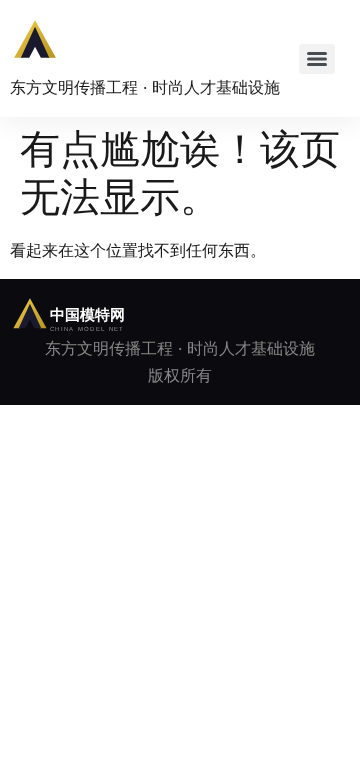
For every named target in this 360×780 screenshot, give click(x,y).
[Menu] (317, 59)
